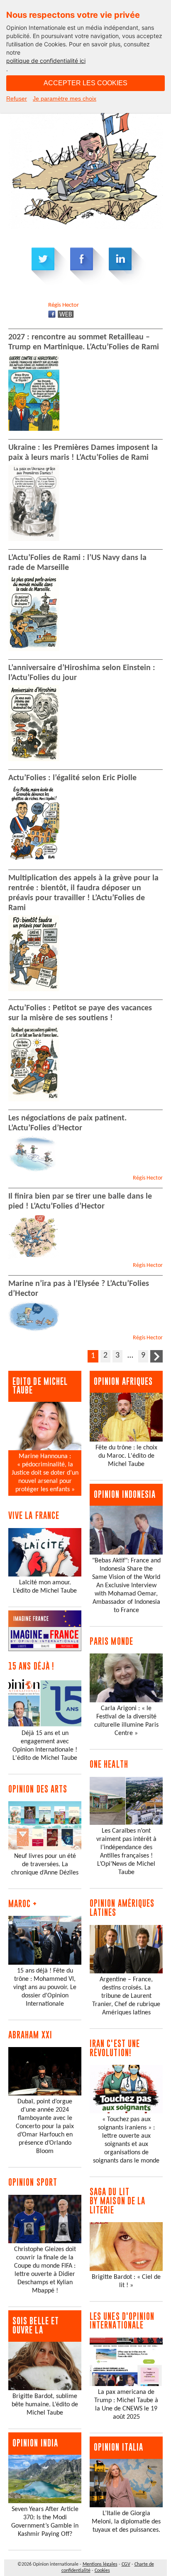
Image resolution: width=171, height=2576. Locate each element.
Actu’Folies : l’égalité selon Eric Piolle (72, 778)
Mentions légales (100, 2564)
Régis (64, 305)
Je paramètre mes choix (65, 99)
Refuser (17, 99)
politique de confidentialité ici (46, 61)
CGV (126, 2564)
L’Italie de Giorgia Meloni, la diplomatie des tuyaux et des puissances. (126, 2522)
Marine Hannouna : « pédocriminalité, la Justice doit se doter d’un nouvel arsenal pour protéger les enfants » (45, 1473)
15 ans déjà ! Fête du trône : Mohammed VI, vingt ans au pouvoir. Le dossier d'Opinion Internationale (45, 1987)
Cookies (102, 2571)
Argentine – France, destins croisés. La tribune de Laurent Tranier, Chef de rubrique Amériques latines (126, 1996)
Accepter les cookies (85, 83)
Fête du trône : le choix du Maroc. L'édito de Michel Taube (126, 1456)
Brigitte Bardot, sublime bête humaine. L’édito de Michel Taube (45, 2405)
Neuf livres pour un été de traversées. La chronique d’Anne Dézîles (45, 1865)
